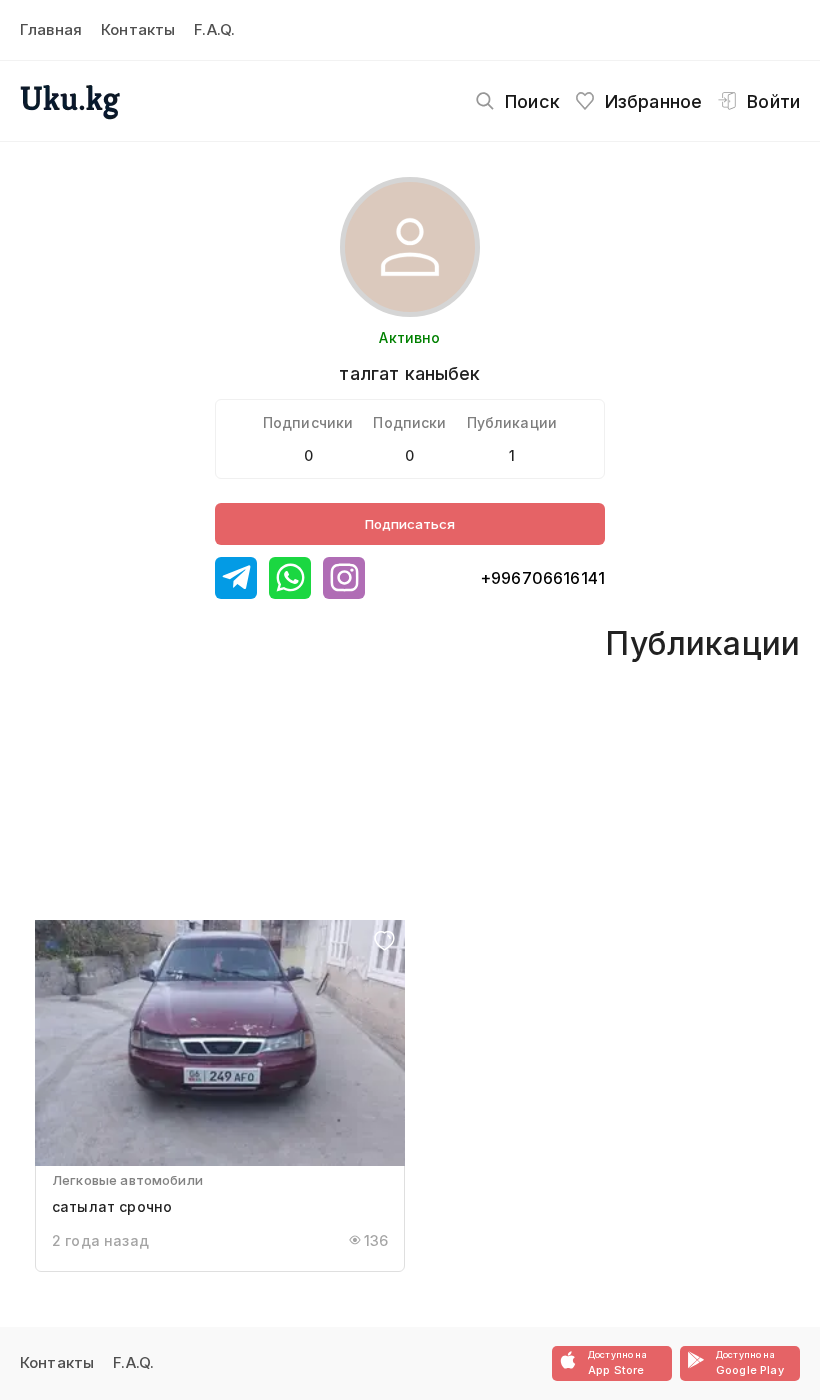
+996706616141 (542, 578)
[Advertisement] (312, 770)
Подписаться (410, 524)
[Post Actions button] (384, 942)
